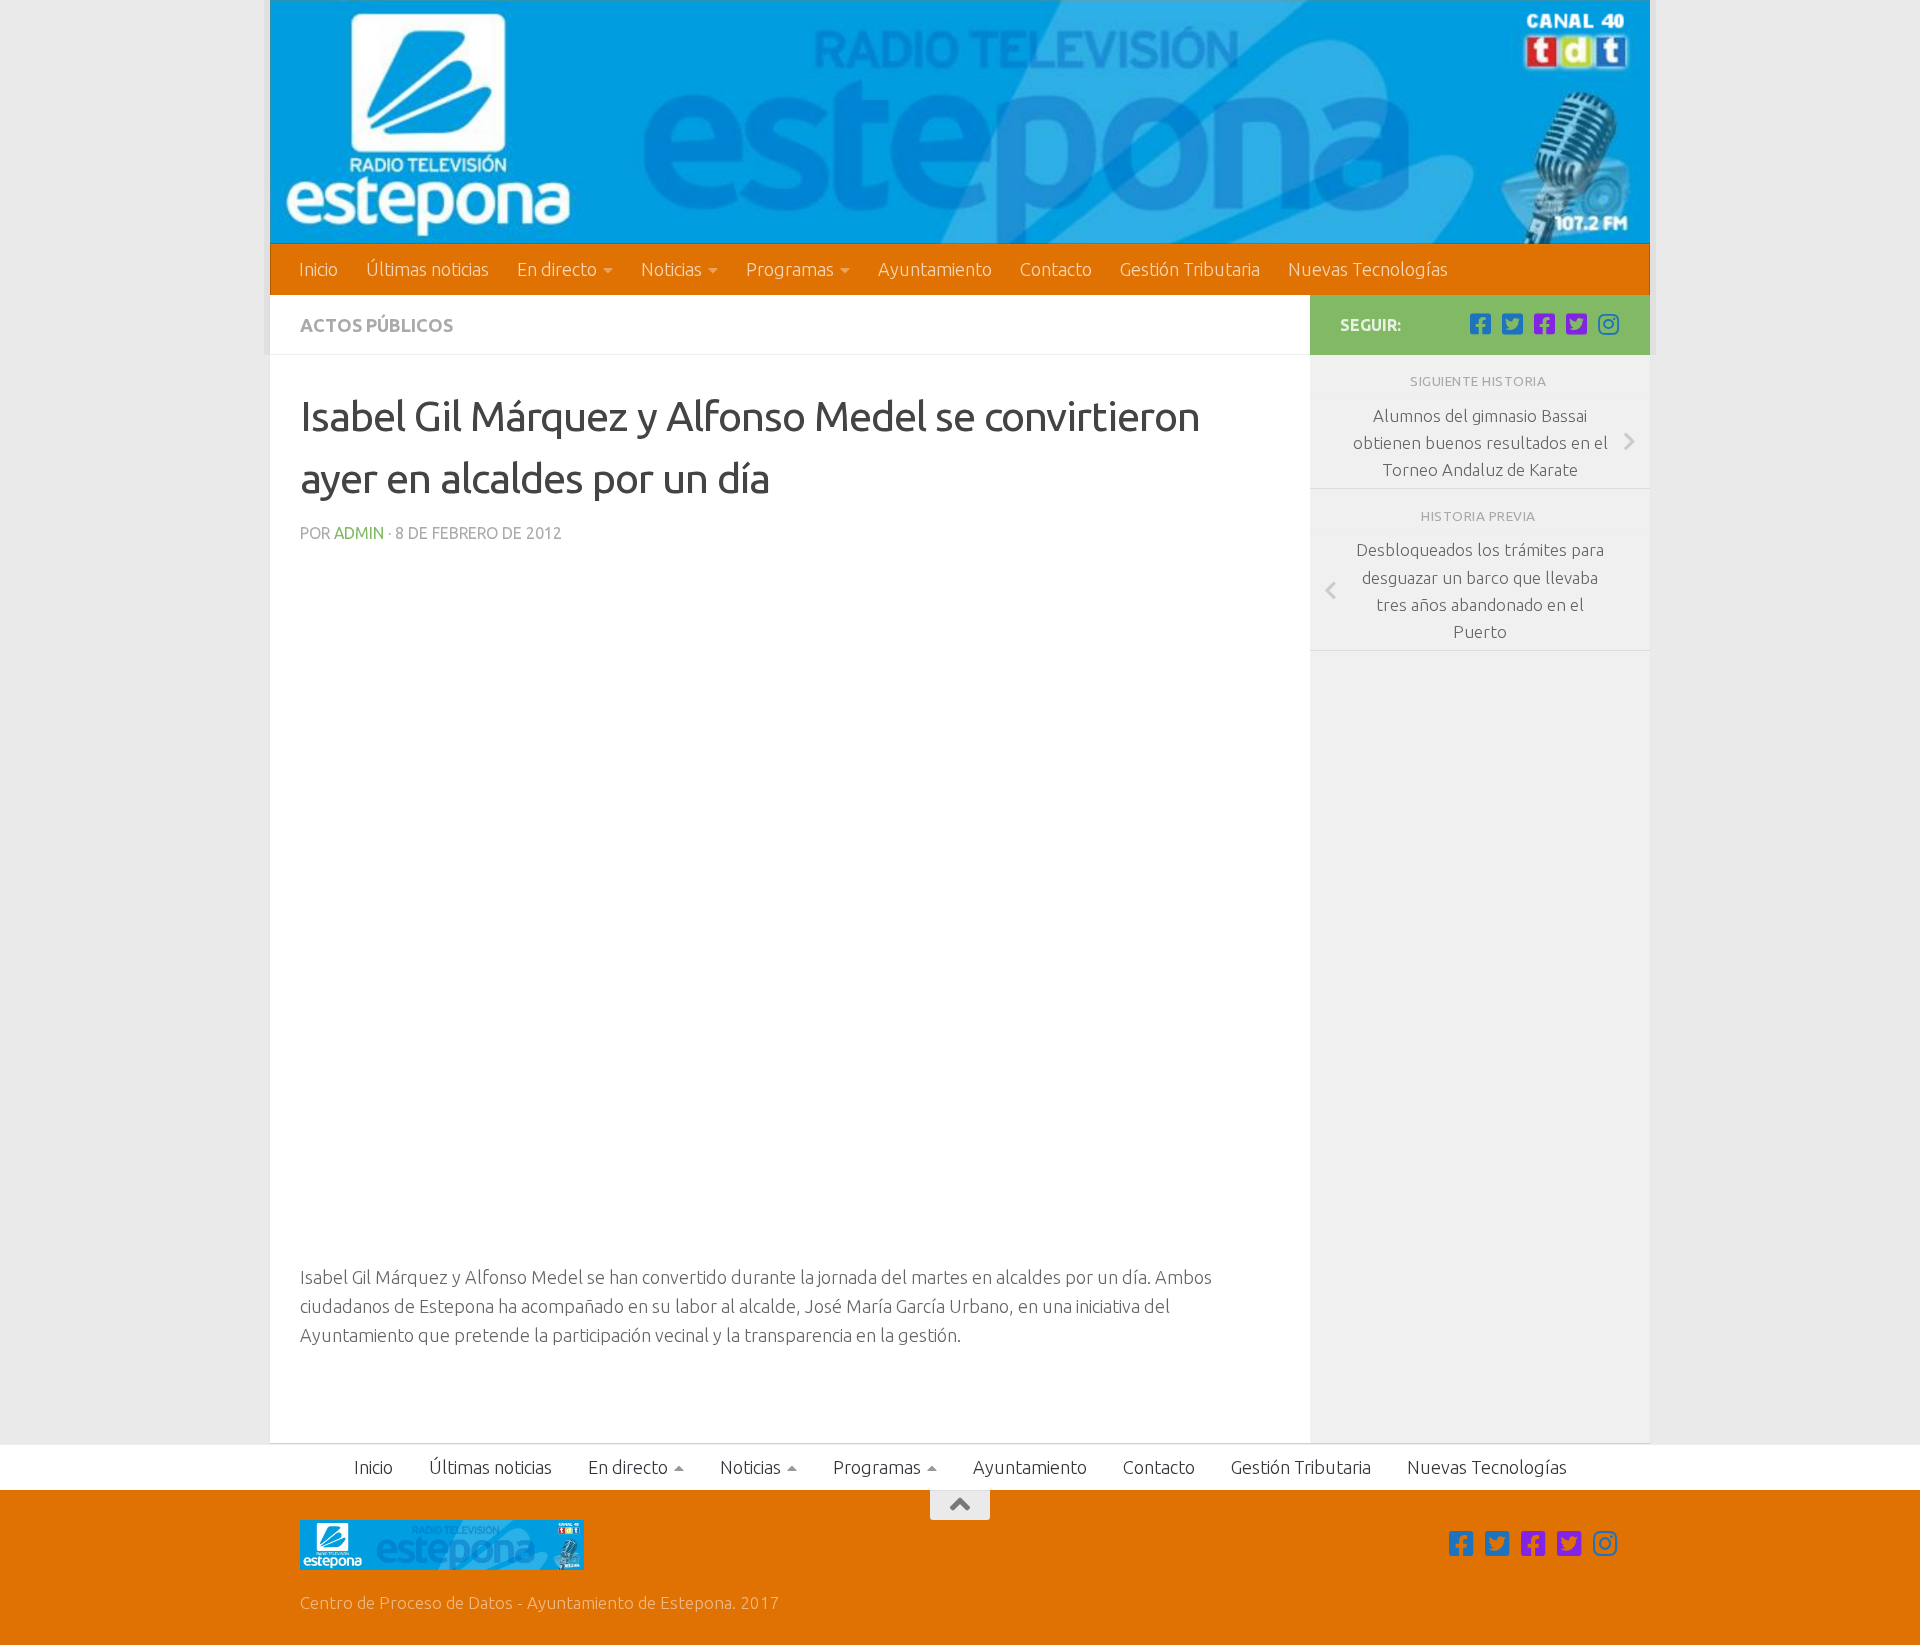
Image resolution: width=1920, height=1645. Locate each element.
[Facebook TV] (1480, 324)
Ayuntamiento (935, 269)
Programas (790, 269)
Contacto (1056, 269)
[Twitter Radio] (1576, 324)
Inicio (318, 269)
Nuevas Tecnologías (1368, 269)
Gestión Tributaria (1190, 269)
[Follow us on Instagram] (1608, 324)
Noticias (671, 269)
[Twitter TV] (1512, 324)
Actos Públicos (376, 325)
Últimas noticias (427, 269)
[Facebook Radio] (1544, 324)
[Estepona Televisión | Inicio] (960, 122)
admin (359, 533)
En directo (557, 269)
